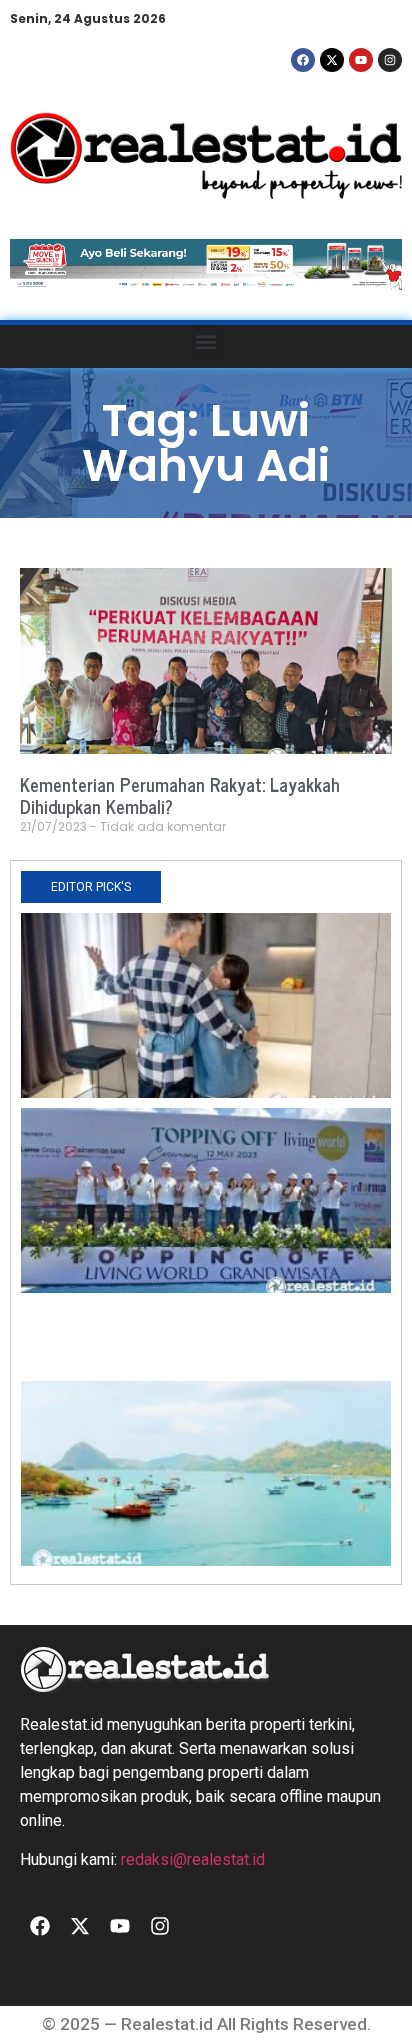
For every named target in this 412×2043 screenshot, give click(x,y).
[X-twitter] (332, 60)
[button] (206, 341)
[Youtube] (361, 60)
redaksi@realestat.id (193, 1859)
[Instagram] (390, 60)
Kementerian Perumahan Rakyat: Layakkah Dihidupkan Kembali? (180, 795)
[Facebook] (303, 60)
